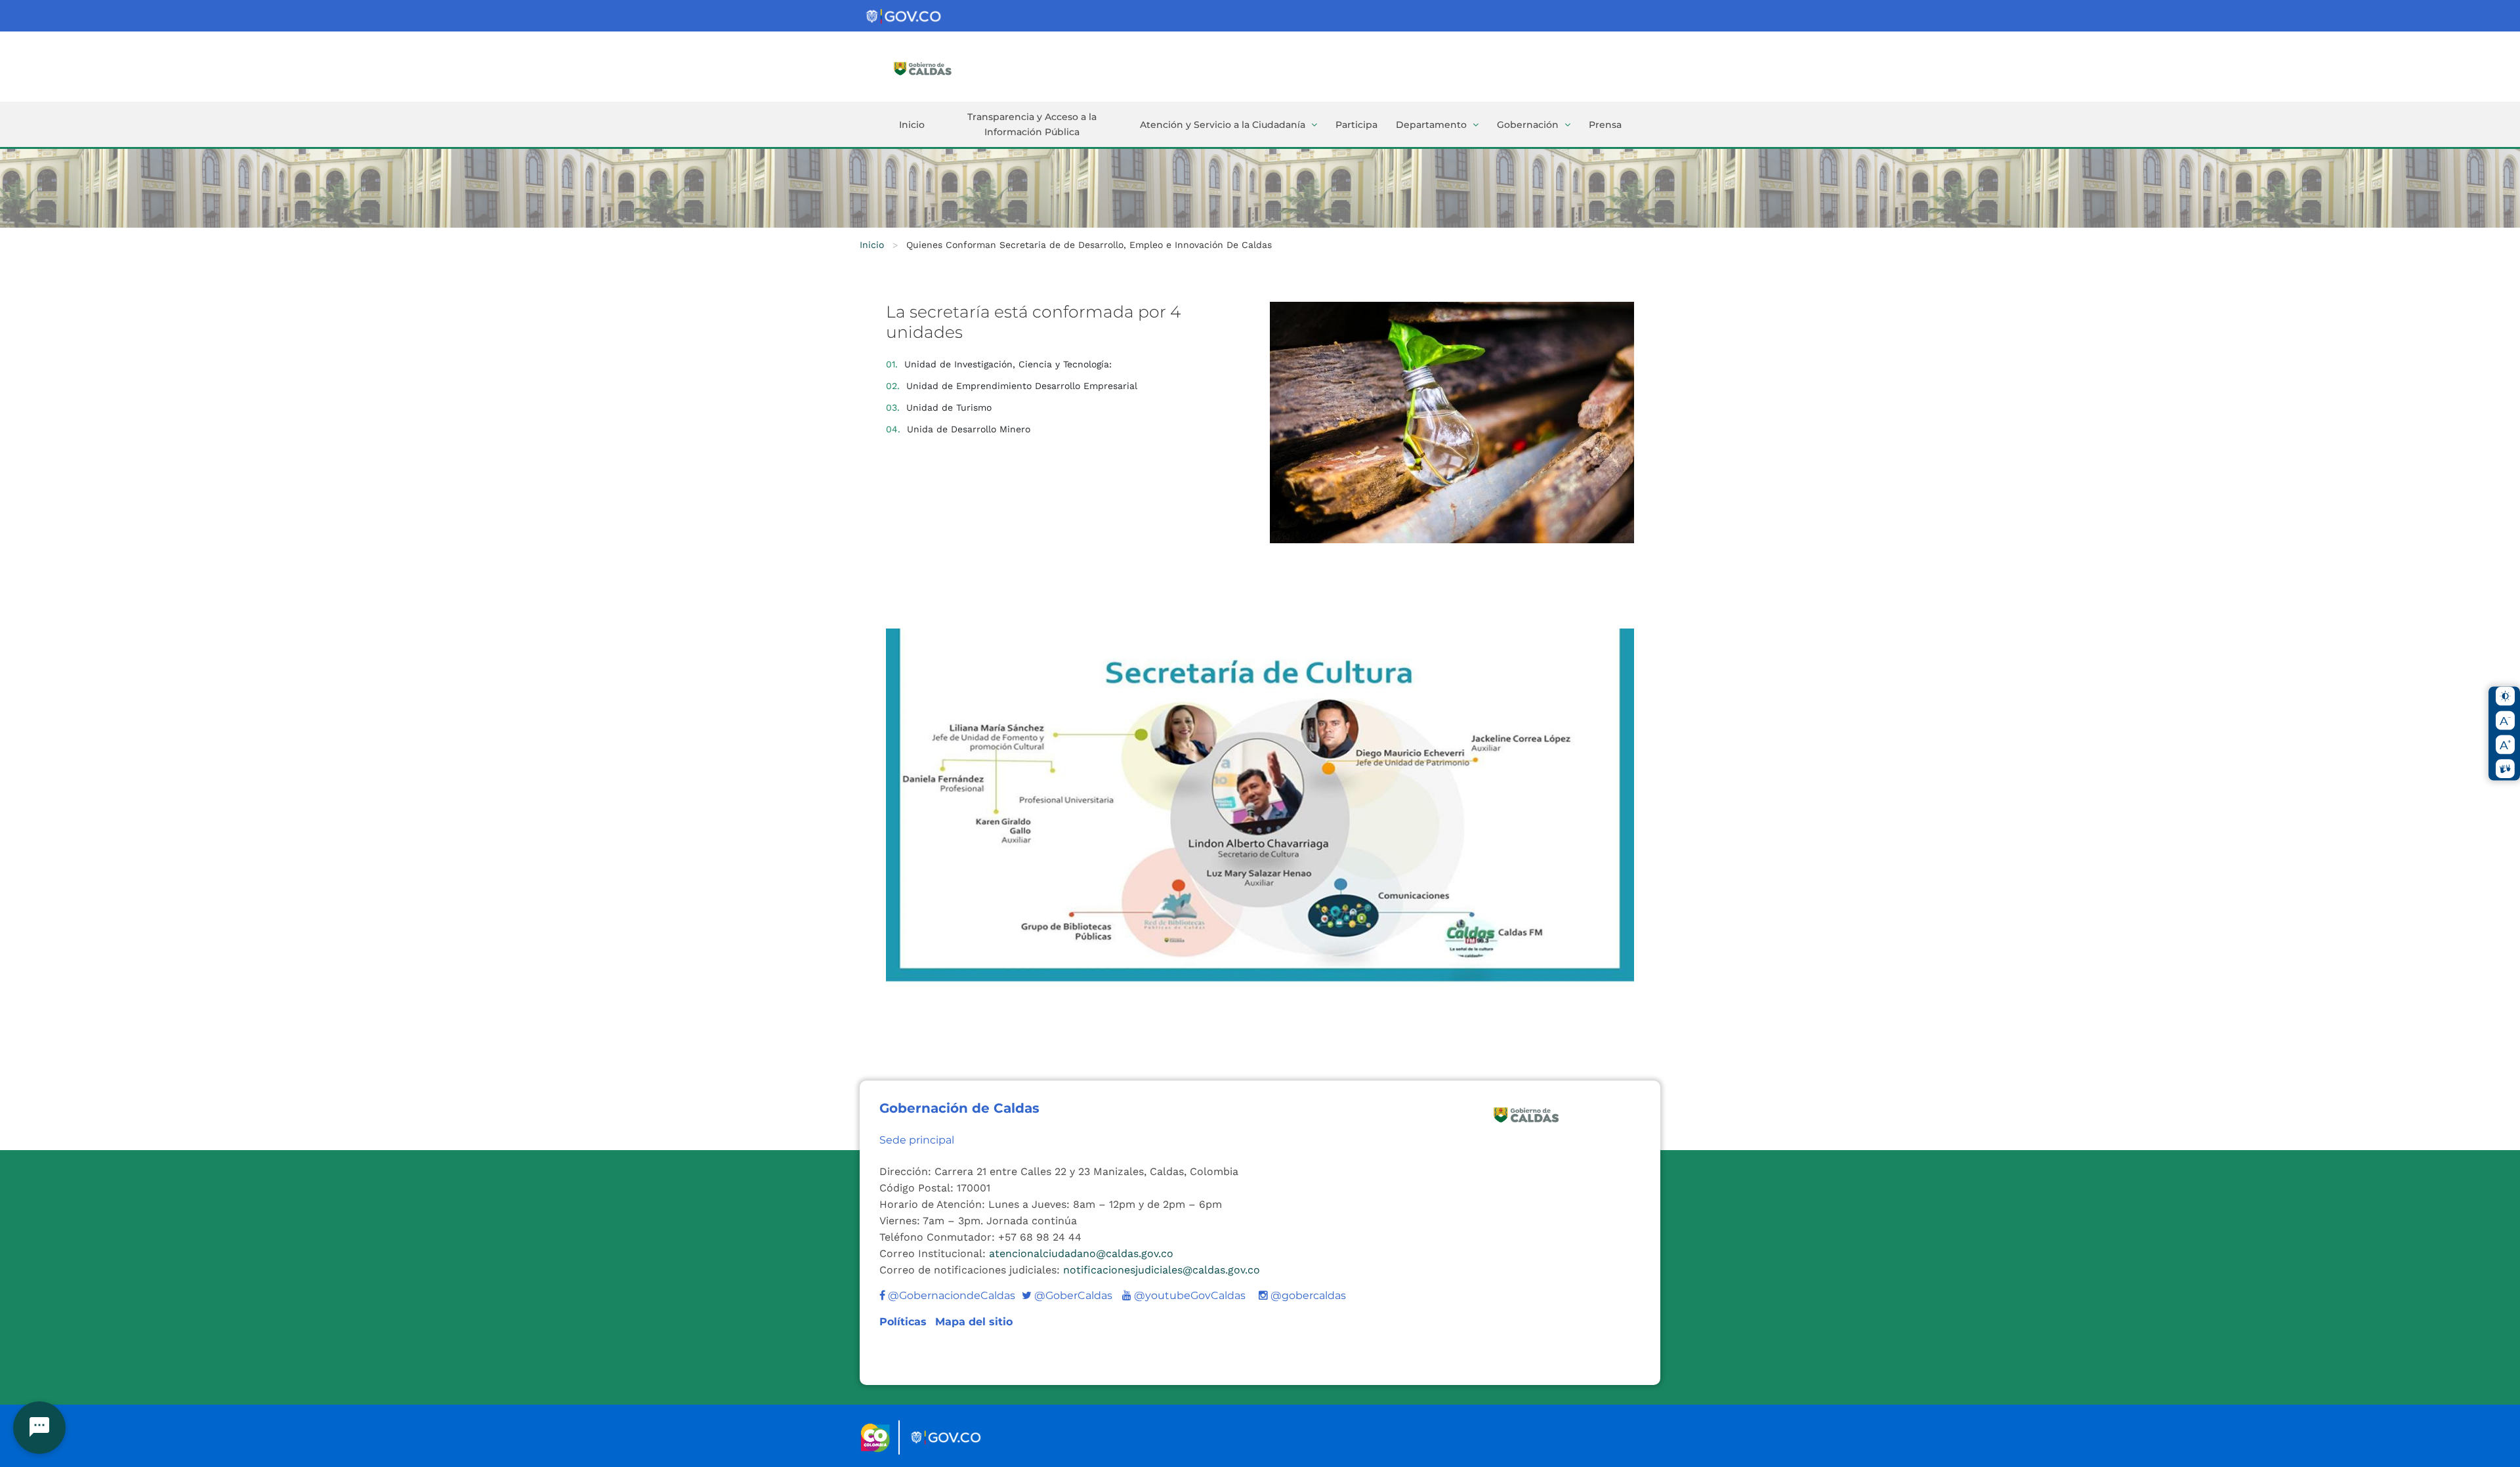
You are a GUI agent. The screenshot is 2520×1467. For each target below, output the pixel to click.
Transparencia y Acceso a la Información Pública (1032, 124)
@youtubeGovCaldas (1184, 1295)
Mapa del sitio (974, 1322)
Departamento (1431, 125)
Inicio (912, 125)
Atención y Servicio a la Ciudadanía (1223, 125)
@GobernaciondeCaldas (950, 1295)
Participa (1356, 125)
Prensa (1605, 125)
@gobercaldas (1307, 1295)
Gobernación (1528, 125)
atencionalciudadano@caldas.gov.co (1081, 1253)
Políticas (905, 1322)
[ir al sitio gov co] (904, 17)
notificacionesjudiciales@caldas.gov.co (1162, 1270)
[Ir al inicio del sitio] (942, 68)
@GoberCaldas (1067, 1295)
